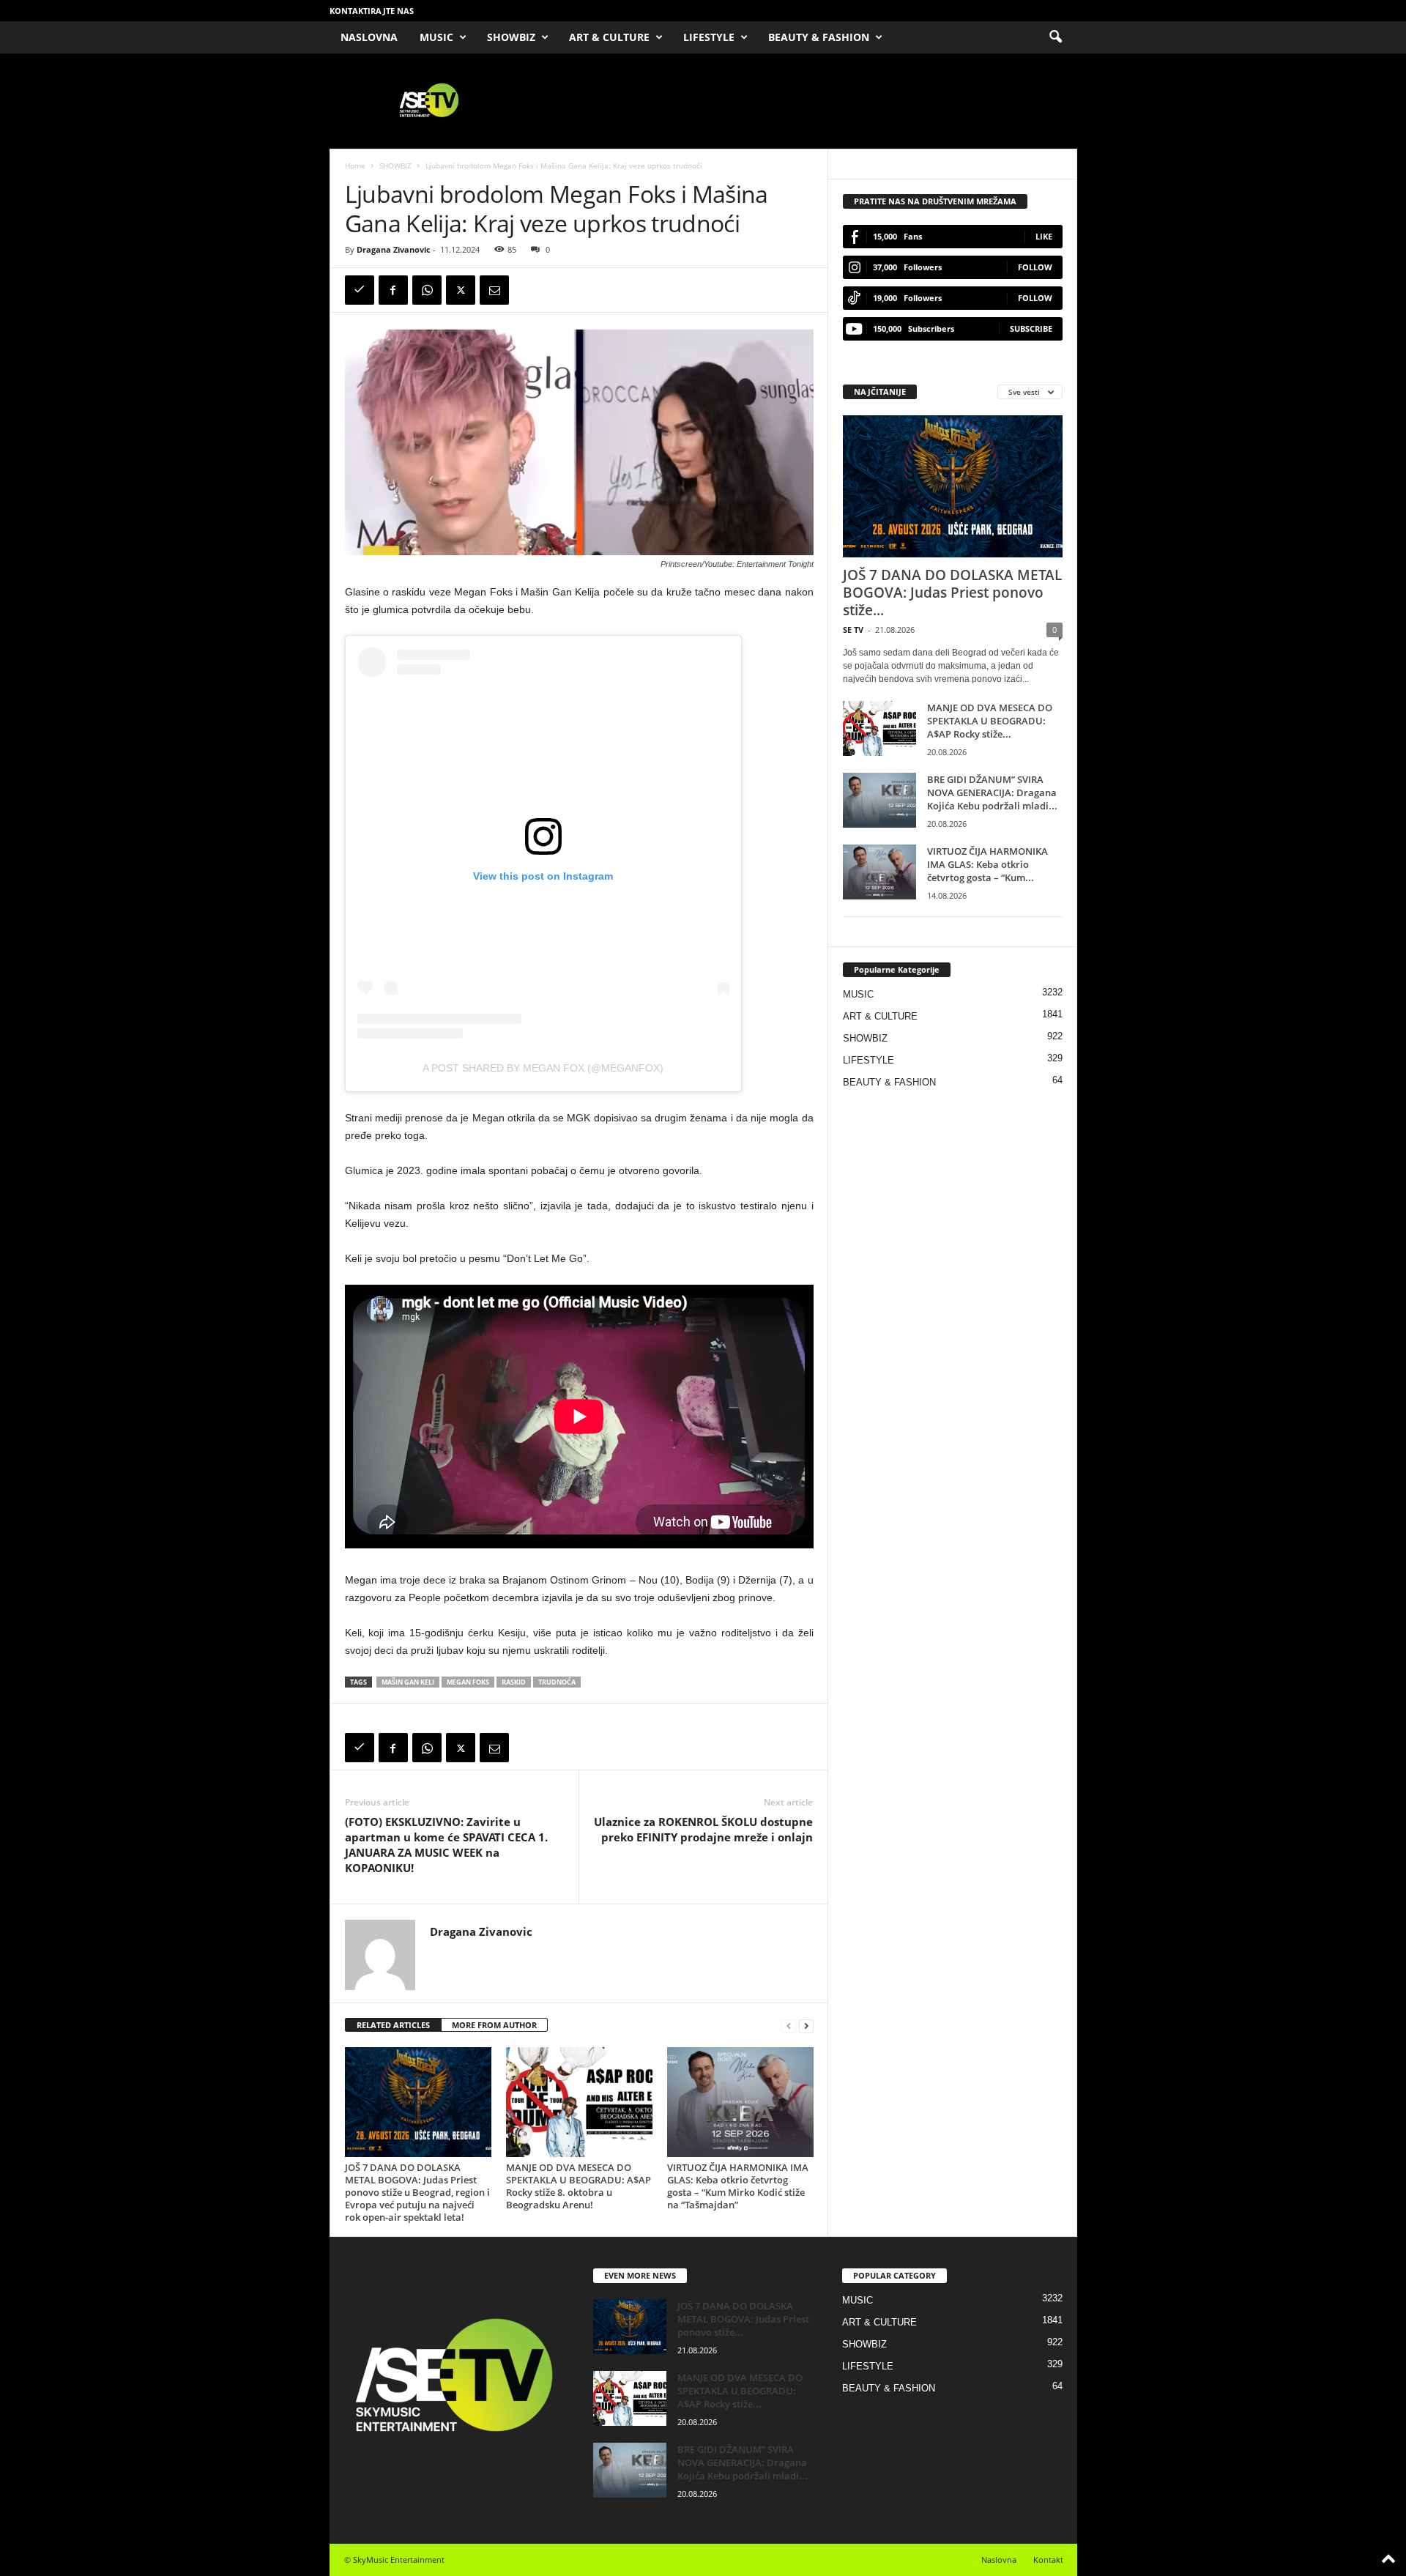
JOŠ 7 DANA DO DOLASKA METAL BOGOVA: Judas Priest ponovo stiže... (952, 593)
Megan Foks (468, 1682)
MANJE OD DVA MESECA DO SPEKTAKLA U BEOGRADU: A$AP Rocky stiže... (990, 721)
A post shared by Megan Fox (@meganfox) (543, 1068)
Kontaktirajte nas (372, 11)
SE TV (853, 630)
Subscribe (1031, 329)
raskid (514, 1682)
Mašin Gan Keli (408, 1682)
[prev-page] (789, 2026)
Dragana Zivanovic (394, 249)
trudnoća (557, 1682)
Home (355, 166)
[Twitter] (461, 290)
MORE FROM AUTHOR (494, 2025)
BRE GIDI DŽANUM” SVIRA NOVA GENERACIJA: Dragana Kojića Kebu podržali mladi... (992, 793)
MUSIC (436, 37)
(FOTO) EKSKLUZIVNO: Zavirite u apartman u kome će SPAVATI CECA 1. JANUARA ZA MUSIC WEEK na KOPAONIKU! (446, 1845)
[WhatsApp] (427, 290)
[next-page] (806, 2026)
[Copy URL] (360, 290)
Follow (1035, 267)
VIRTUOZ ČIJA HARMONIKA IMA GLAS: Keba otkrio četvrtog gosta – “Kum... (987, 864)
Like (1044, 236)
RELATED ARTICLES (393, 2025)
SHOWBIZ (511, 37)
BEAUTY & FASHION (819, 37)
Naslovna (999, 2560)
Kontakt (1048, 2560)
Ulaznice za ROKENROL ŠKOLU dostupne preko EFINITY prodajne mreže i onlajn (703, 1829)
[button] (1055, 37)
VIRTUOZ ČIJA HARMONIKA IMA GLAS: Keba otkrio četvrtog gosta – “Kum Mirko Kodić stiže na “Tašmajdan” (738, 2186)
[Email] (494, 290)
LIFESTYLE (709, 37)
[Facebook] (393, 290)
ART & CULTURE (609, 37)
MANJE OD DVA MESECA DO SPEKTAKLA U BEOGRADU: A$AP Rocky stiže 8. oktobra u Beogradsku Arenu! (579, 2186)
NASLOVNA (369, 37)
